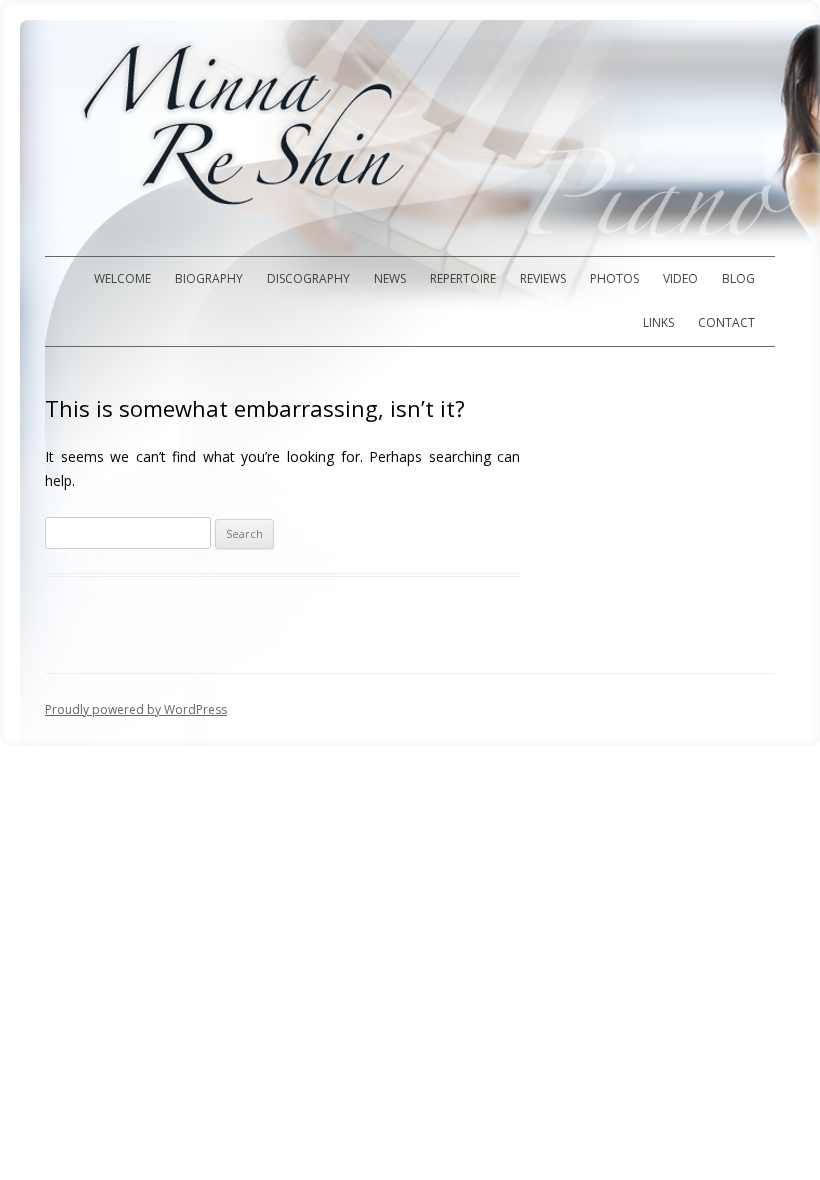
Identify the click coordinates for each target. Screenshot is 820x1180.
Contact (726, 322)
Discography (308, 278)
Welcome (122, 278)
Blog (738, 278)
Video (680, 278)
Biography (209, 278)
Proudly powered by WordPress (136, 709)
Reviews (543, 278)
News (390, 278)
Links (658, 322)
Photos (614, 278)
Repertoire (463, 278)
